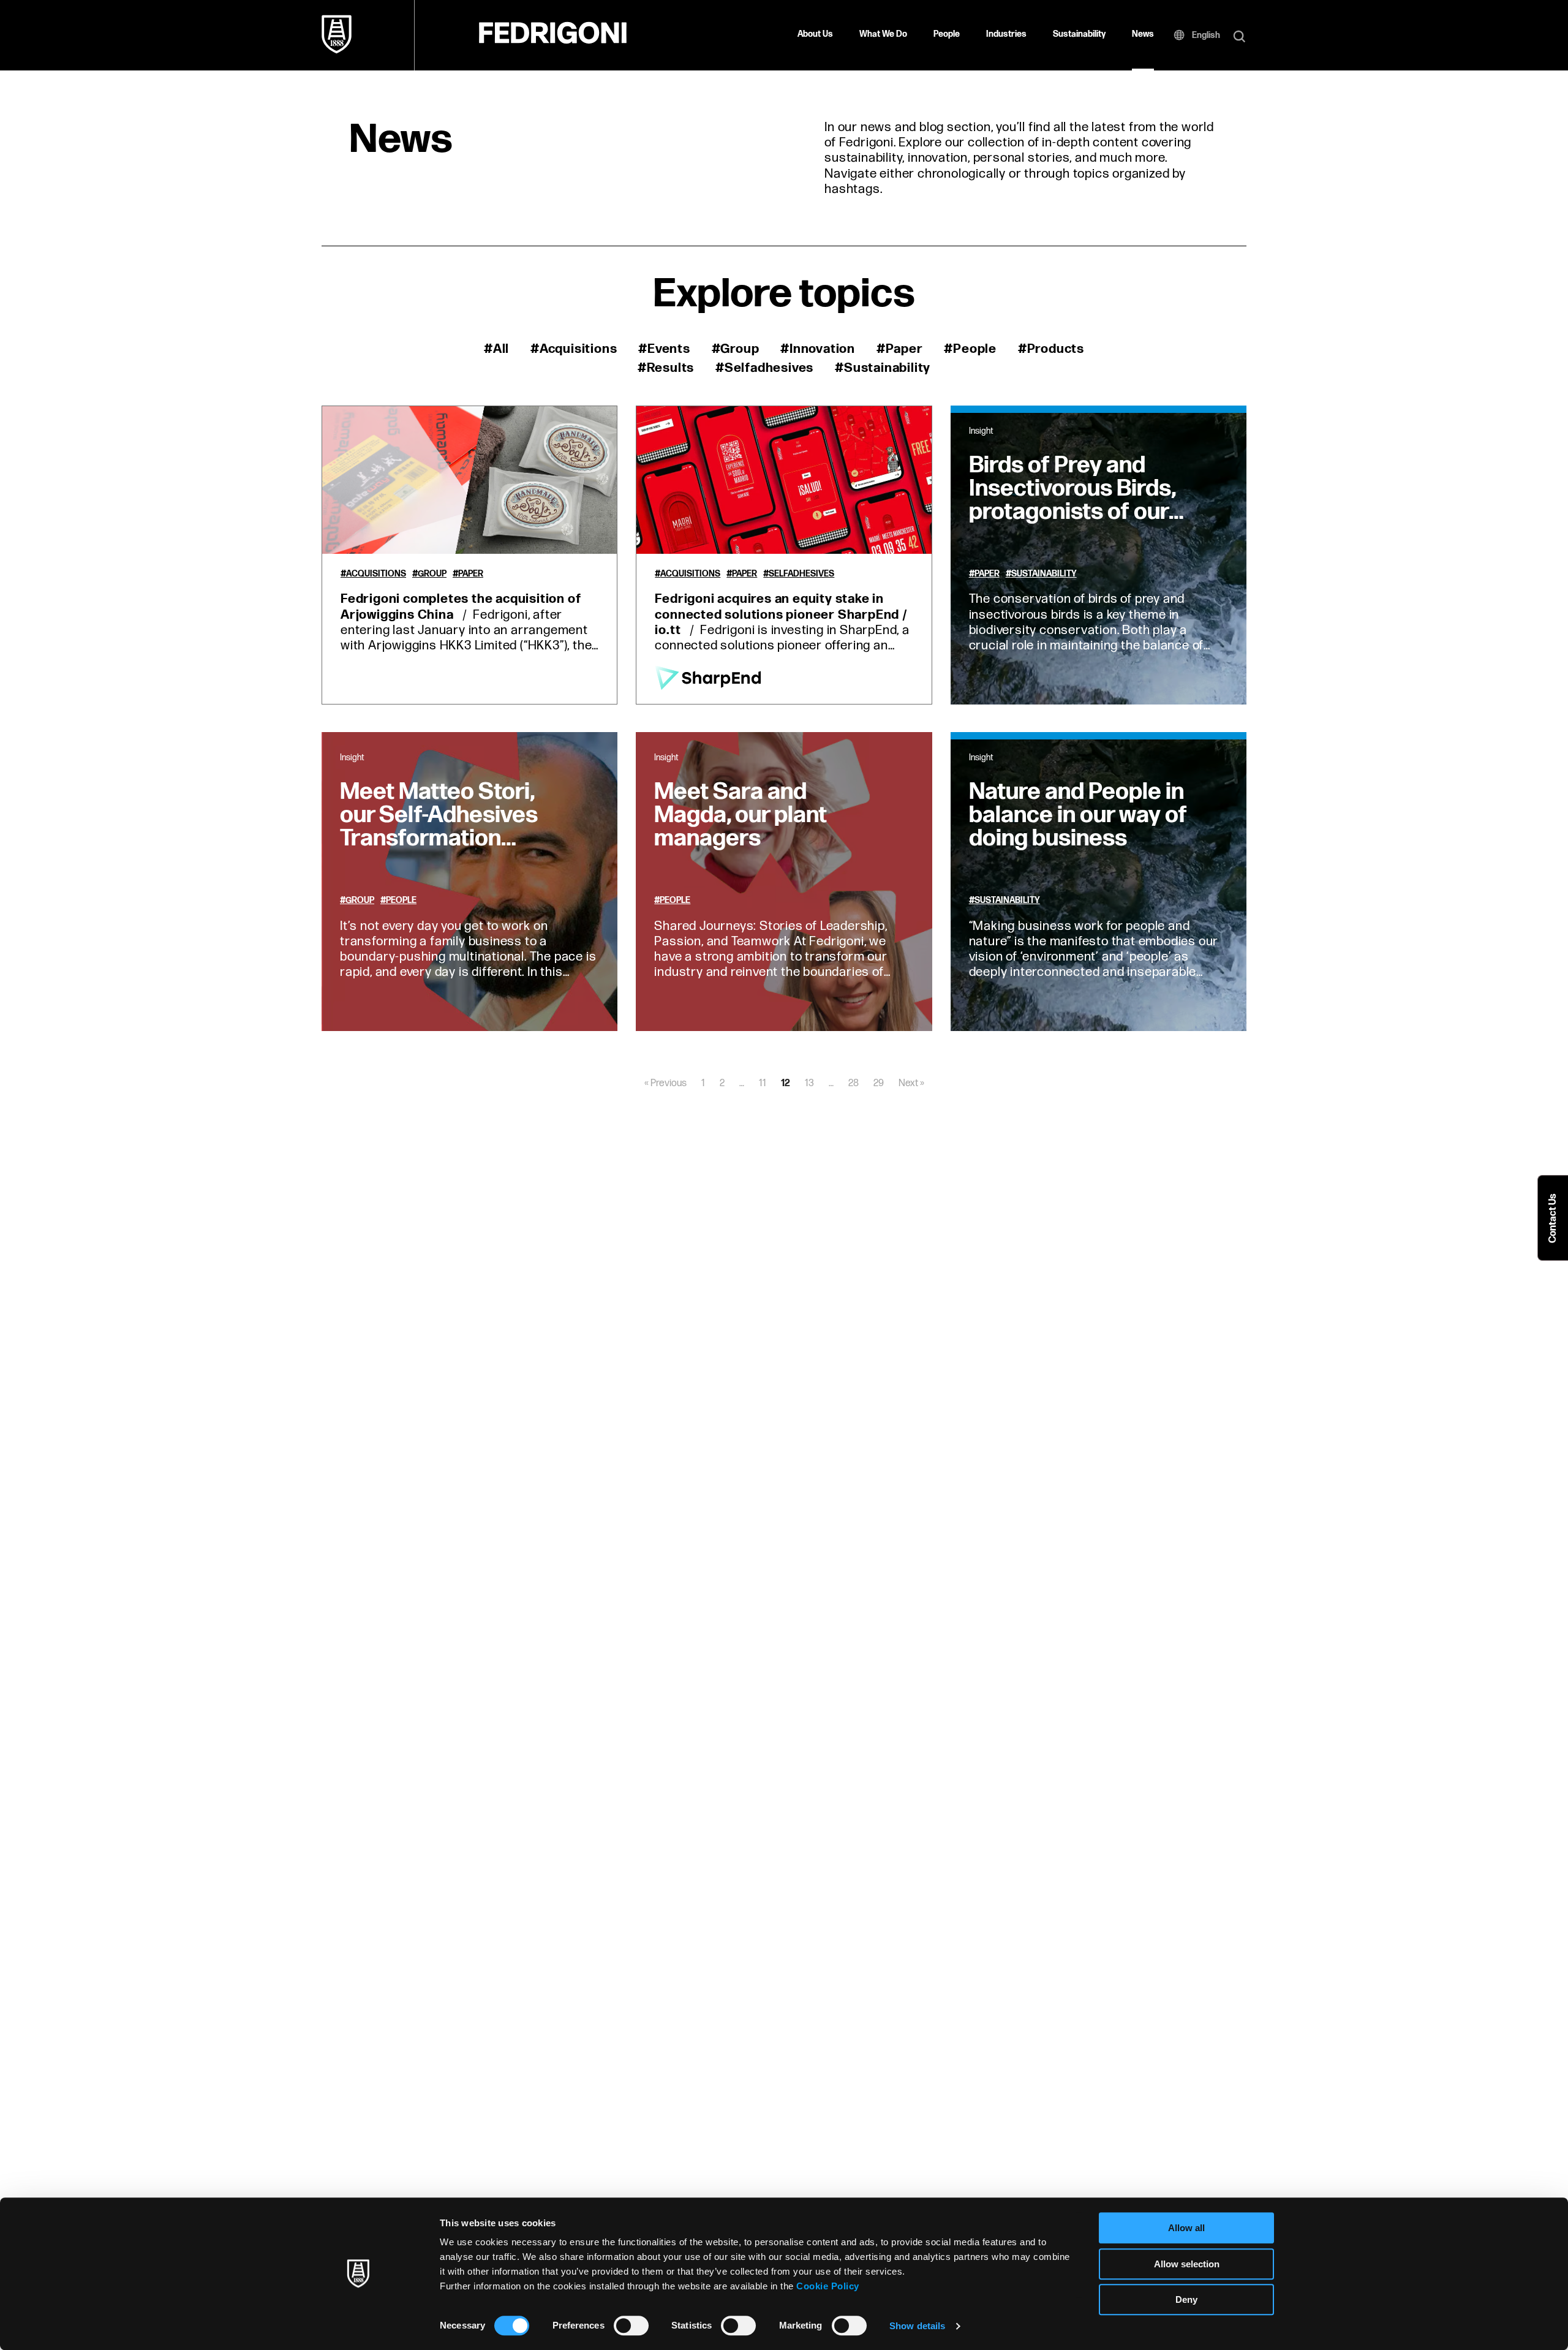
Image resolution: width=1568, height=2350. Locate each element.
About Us (815, 34)
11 (763, 1083)
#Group (736, 349)
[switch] (631, 2325)
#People (970, 349)
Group (432, 574)
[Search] (1239, 37)
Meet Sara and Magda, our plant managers (741, 815)
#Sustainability (883, 368)
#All (496, 349)
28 (854, 1083)
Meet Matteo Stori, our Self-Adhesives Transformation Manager (439, 827)
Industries (1006, 34)
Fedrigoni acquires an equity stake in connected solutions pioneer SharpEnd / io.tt (781, 614)
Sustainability (1079, 34)
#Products (1051, 349)
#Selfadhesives (764, 368)
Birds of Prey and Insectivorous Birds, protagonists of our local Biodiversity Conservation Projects (1072, 523)
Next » (911, 1083)
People (947, 34)
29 (879, 1083)
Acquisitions (376, 574)
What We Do (883, 34)
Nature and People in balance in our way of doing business (1078, 815)
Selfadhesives (801, 574)
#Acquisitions (574, 349)
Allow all (1186, 2228)
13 (809, 1083)
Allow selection (1187, 2264)
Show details (917, 2326)
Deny (1186, 2299)
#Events (664, 349)
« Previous (665, 1083)
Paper (471, 574)
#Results (666, 368)
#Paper (900, 349)
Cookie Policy (828, 2286)
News (1143, 34)
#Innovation (818, 349)
